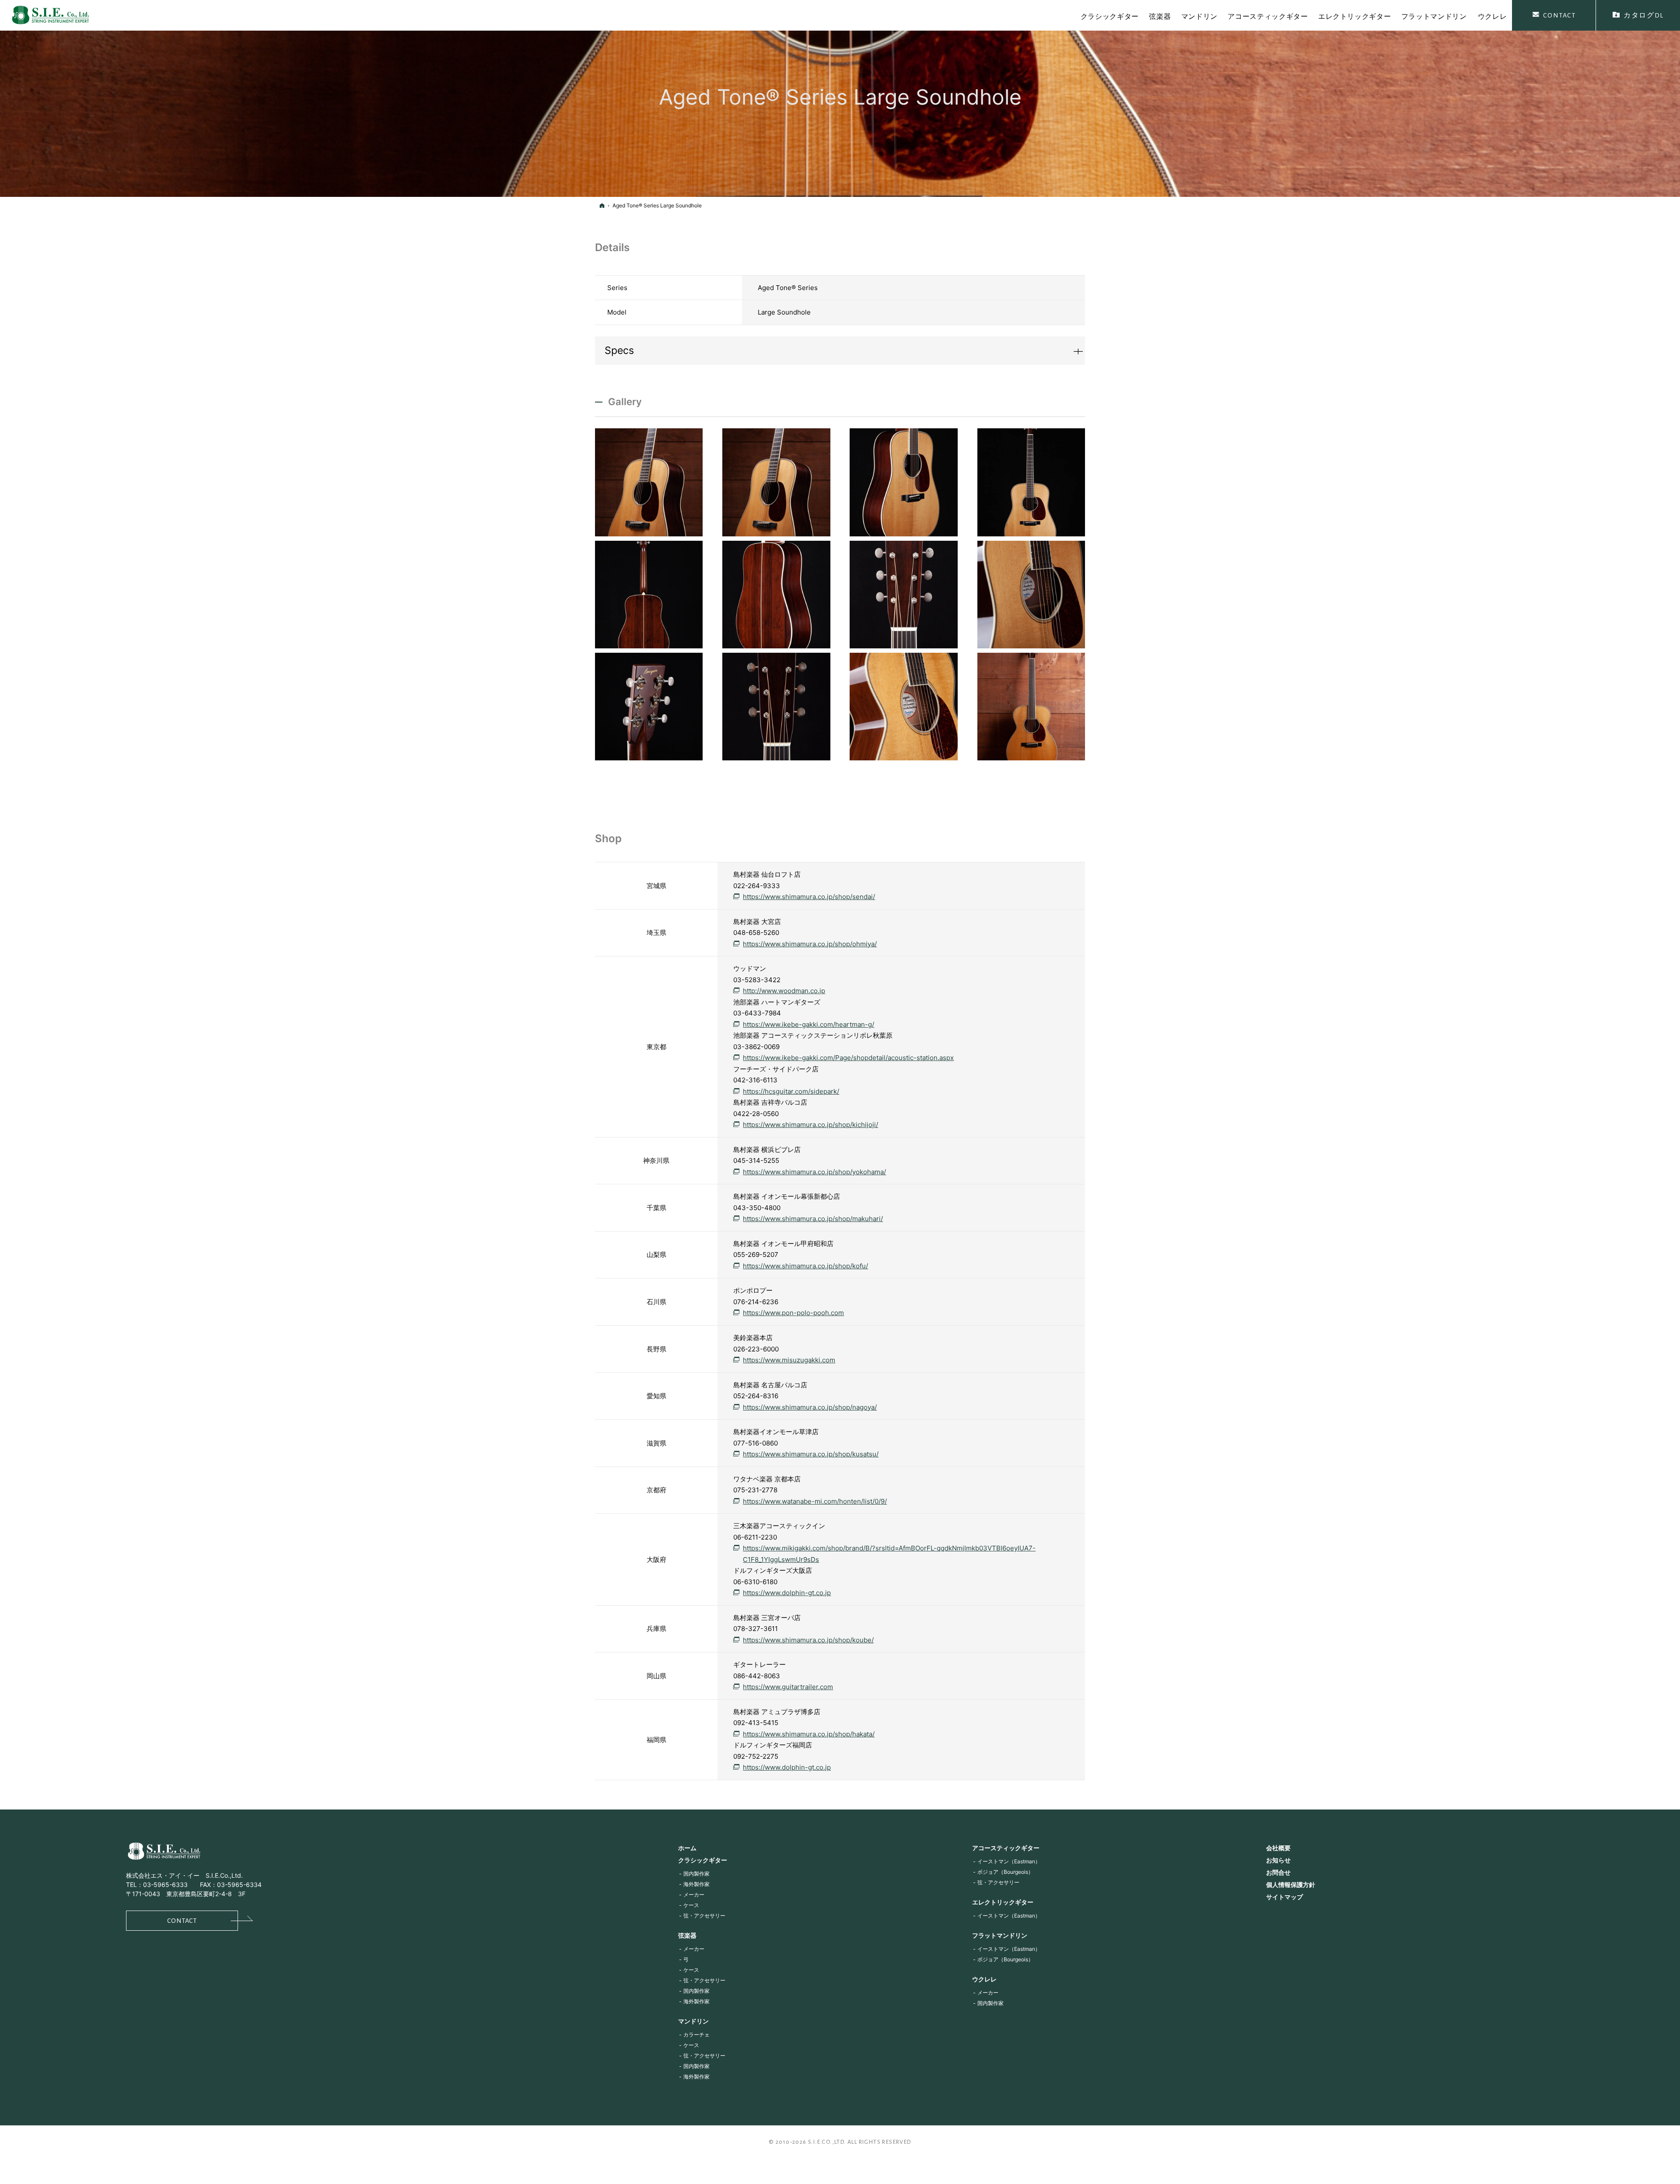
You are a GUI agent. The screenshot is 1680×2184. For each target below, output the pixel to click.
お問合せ (1278, 1872)
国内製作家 (696, 1874)
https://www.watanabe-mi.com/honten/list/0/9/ (815, 1501)
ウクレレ (984, 1979)
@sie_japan (134, 1974)
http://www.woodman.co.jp (784, 991)
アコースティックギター (1006, 1848)
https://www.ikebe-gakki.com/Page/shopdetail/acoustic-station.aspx (848, 1058)
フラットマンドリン (1000, 1935)
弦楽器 (687, 1935)
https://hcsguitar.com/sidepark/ (791, 1091)
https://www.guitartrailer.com (788, 1687)
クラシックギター (703, 1860)
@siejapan (157, 1974)
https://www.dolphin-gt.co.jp (787, 1593)
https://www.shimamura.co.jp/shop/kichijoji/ (810, 1125)
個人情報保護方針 (1291, 1885)
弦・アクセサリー (704, 1916)
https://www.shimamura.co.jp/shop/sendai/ (809, 897)
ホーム (687, 1848)
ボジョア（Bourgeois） (1005, 1872)
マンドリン (693, 2021)
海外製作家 (696, 1884)
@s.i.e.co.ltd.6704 (205, 1974)
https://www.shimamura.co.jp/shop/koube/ (808, 1640)
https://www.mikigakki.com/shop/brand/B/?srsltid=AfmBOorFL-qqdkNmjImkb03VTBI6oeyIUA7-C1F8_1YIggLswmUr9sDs (889, 1554)
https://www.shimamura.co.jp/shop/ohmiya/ (810, 944)
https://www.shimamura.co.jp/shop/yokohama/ (814, 1172)
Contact (182, 1921)
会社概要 (1278, 1848)
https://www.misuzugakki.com (789, 1360)
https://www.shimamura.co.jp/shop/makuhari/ (813, 1219)
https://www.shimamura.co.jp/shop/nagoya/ (810, 1407)
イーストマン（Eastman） (1009, 1861)
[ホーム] (602, 205)
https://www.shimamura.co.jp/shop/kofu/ (805, 1266)
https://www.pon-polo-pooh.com (793, 1313)
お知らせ (1278, 1860)
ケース (691, 1905)
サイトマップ (1284, 1897)
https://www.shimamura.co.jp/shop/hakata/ (809, 1734)
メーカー (694, 1895)
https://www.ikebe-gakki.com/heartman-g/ (808, 1024)
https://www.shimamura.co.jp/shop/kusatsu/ (811, 1454)
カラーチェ (696, 2035)
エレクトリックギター (1003, 1902)
